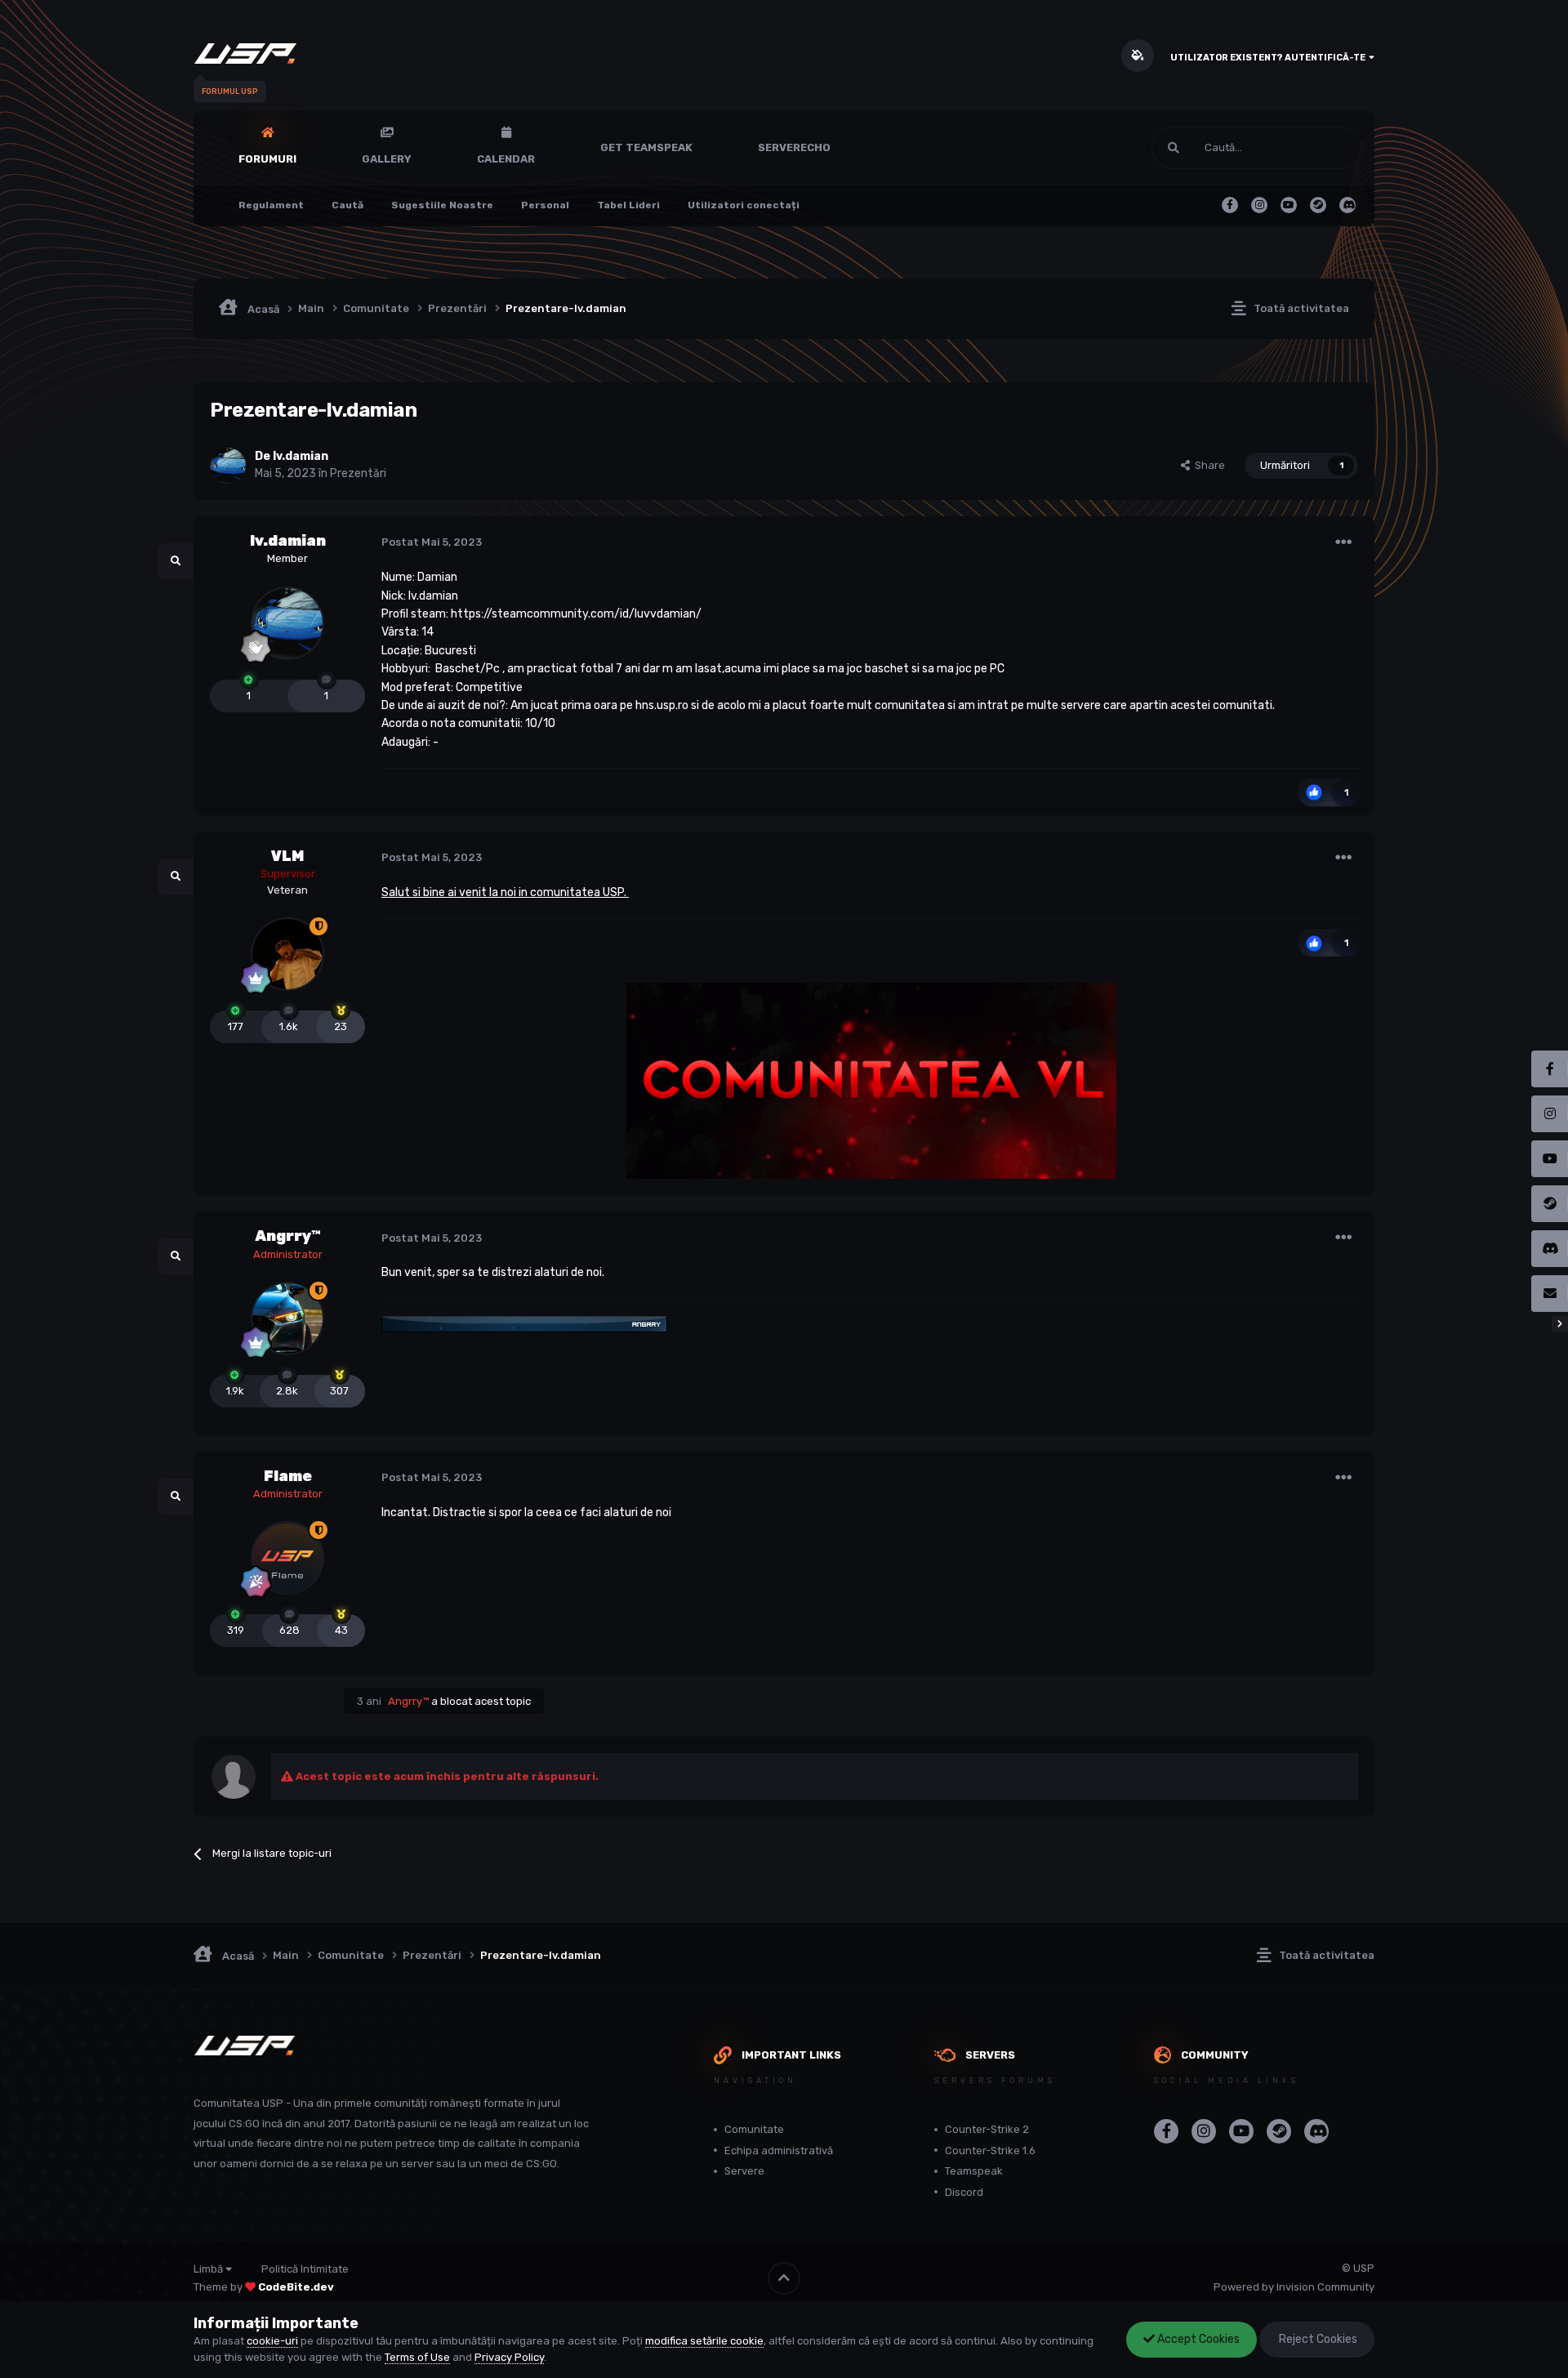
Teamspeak (974, 2171)
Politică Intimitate (305, 2269)
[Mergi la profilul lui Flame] (287, 1559)
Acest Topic (1313, 148)
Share (1207, 465)
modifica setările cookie (704, 2341)
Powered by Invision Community (1294, 2287)
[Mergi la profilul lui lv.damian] (228, 466)
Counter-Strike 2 (987, 2129)
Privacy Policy (509, 2357)
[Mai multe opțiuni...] (1343, 542)
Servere (744, 2171)
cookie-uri (272, 2341)
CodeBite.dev (296, 2287)
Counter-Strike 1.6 (990, 2150)
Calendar (506, 159)
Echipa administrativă (779, 2150)
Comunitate (754, 2129)
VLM (287, 856)
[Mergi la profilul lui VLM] (287, 954)
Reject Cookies (1317, 2339)
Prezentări (358, 473)
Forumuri (267, 159)
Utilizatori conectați (744, 205)
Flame (288, 1476)
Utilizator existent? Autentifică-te (1270, 58)
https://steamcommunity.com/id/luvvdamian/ (576, 614)
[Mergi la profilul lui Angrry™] (287, 1318)
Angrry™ (288, 1236)
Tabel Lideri (628, 205)
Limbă (209, 2269)
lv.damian (288, 541)
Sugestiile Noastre (442, 205)
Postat (432, 542)
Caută (347, 205)
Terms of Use (417, 2357)
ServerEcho (794, 147)
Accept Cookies (1197, 2339)
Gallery (387, 159)
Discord (964, 2192)
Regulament (271, 205)
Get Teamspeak (646, 147)
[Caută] (1174, 148)
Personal (545, 205)
